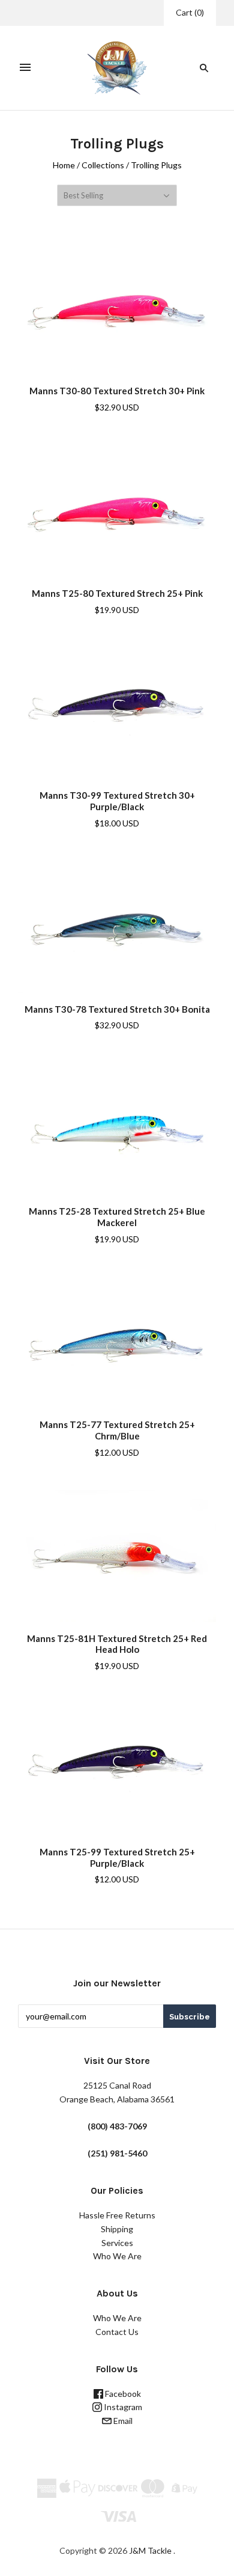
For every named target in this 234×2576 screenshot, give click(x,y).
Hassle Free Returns (117, 2215)
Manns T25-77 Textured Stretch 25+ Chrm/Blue (117, 1430)
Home (64, 165)
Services (117, 2243)
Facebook (122, 2394)
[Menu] (25, 68)
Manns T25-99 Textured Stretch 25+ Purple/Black (117, 1857)
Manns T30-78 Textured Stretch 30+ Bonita (117, 1009)
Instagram (122, 2407)
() (190, 12)
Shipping (117, 2229)
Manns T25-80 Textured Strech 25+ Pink (117, 593)
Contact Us (117, 2332)
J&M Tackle (150, 2550)
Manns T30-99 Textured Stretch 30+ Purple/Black (117, 801)
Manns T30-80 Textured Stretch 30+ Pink (117, 391)
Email (122, 2421)
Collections (103, 165)
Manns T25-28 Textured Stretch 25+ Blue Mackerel (117, 1217)
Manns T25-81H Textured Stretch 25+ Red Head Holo (117, 1644)
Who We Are (117, 2256)
